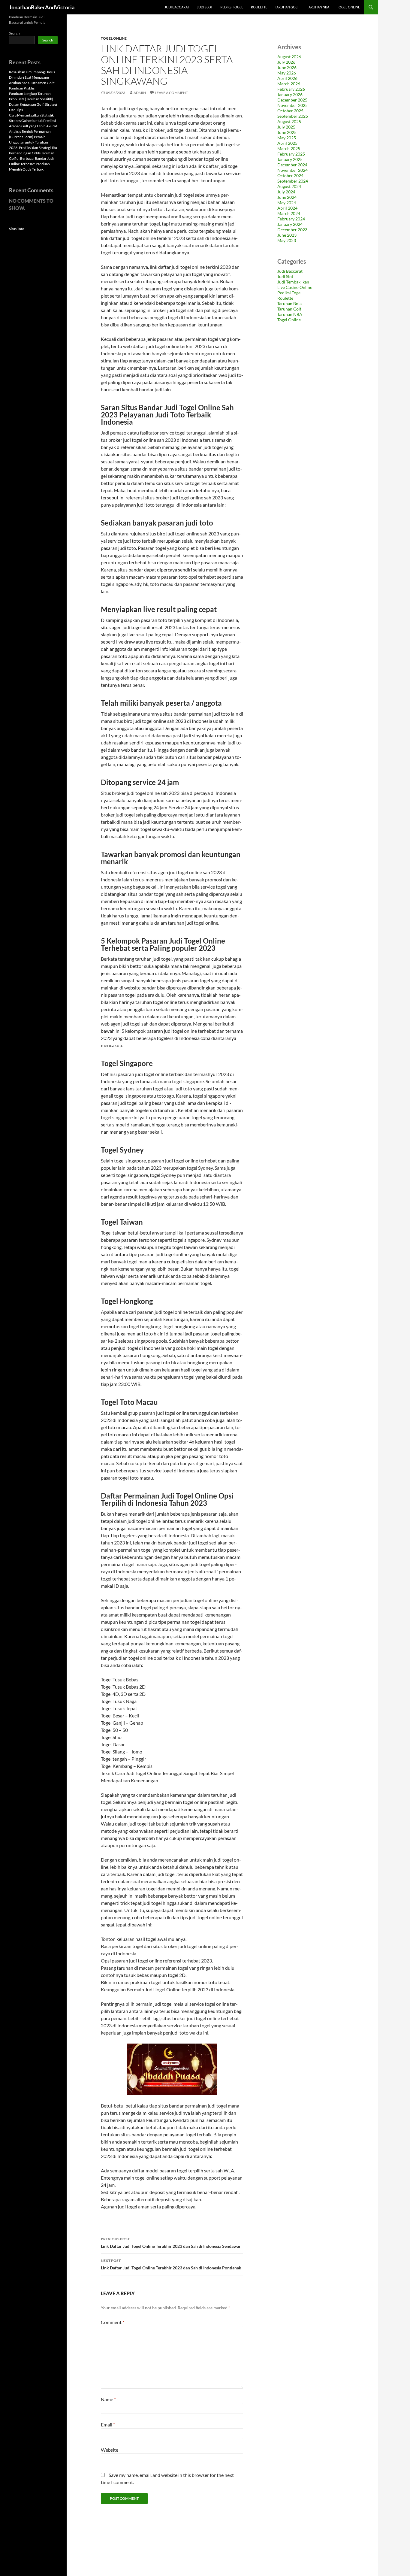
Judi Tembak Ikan (293, 282)
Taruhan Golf (287, 7)
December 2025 (292, 100)
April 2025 (287, 143)
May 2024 (287, 203)
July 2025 (286, 127)
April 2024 (287, 208)
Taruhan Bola (289, 303)
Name (108, 2399)
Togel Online (348, 7)
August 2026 (289, 57)
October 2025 (290, 111)
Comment (113, 2322)
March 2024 (289, 213)
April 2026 (287, 78)
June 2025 (287, 132)
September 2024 (293, 181)
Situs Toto (17, 229)
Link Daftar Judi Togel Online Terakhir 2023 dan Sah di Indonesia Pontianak (171, 2264)
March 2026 (289, 84)
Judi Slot (205, 7)
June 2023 (287, 235)
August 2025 (289, 121)
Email (108, 2424)
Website (110, 2450)
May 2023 (287, 240)
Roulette (259, 7)
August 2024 (289, 186)
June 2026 (287, 67)
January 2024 (290, 224)
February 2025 (291, 154)
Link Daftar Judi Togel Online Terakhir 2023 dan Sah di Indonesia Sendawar (171, 2243)
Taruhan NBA (318, 7)
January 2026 (290, 94)
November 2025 (292, 105)
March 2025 (289, 148)
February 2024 (291, 219)
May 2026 (287, 73)
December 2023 (292, 230)
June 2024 (287, 197)
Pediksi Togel (232, 7)
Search (14, 33)
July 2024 (286, 192)
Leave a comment (171, 93)
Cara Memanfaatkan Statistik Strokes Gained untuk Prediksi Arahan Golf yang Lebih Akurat (33, 121)
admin (140, 93)
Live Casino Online (295, 287)
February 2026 (291, 89)
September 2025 (293, 116)
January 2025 (290, 159)
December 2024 (292, 165)
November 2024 (292, 170)
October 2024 (290, 176)
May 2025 (287, 138)
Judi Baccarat (177, 7)
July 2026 (286, 62)
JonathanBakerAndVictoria (42, 7)
